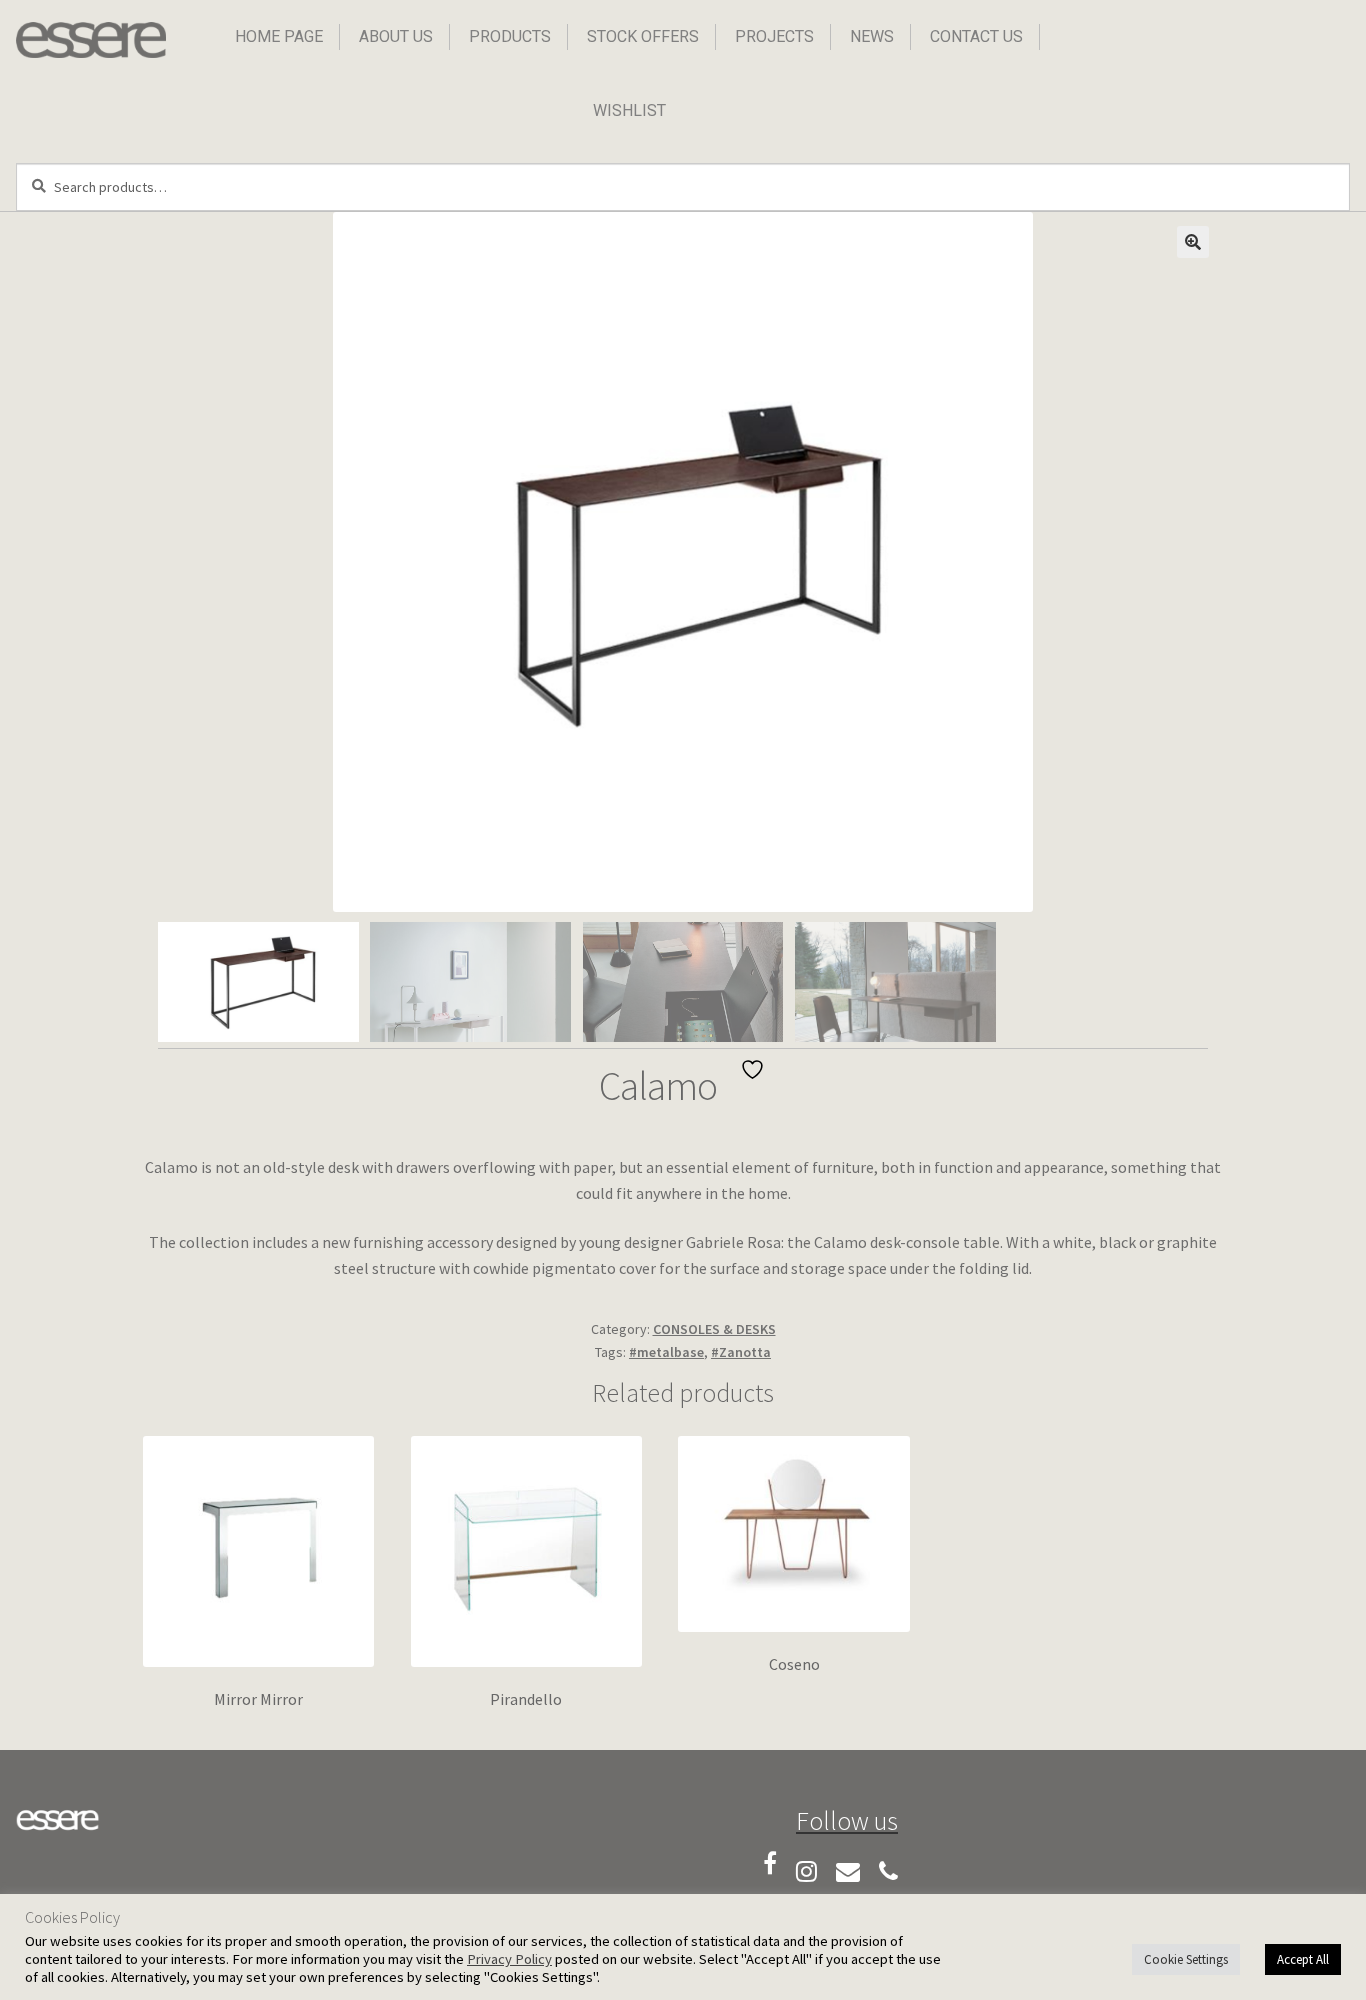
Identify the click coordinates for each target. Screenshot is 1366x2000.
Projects (774, 36)
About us (396, 36)
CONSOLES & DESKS (714, 1329)
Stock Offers (643, 36)
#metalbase (666, 1352)
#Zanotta (741, 1352)
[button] (1193, 242)
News (872, 36)
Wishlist (629, 110)
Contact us (976, 36)
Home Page (279, 36)
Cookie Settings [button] (1186, 1959)
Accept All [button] (1303, 1959)
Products (510, 36)
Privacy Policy (509, 1959)
